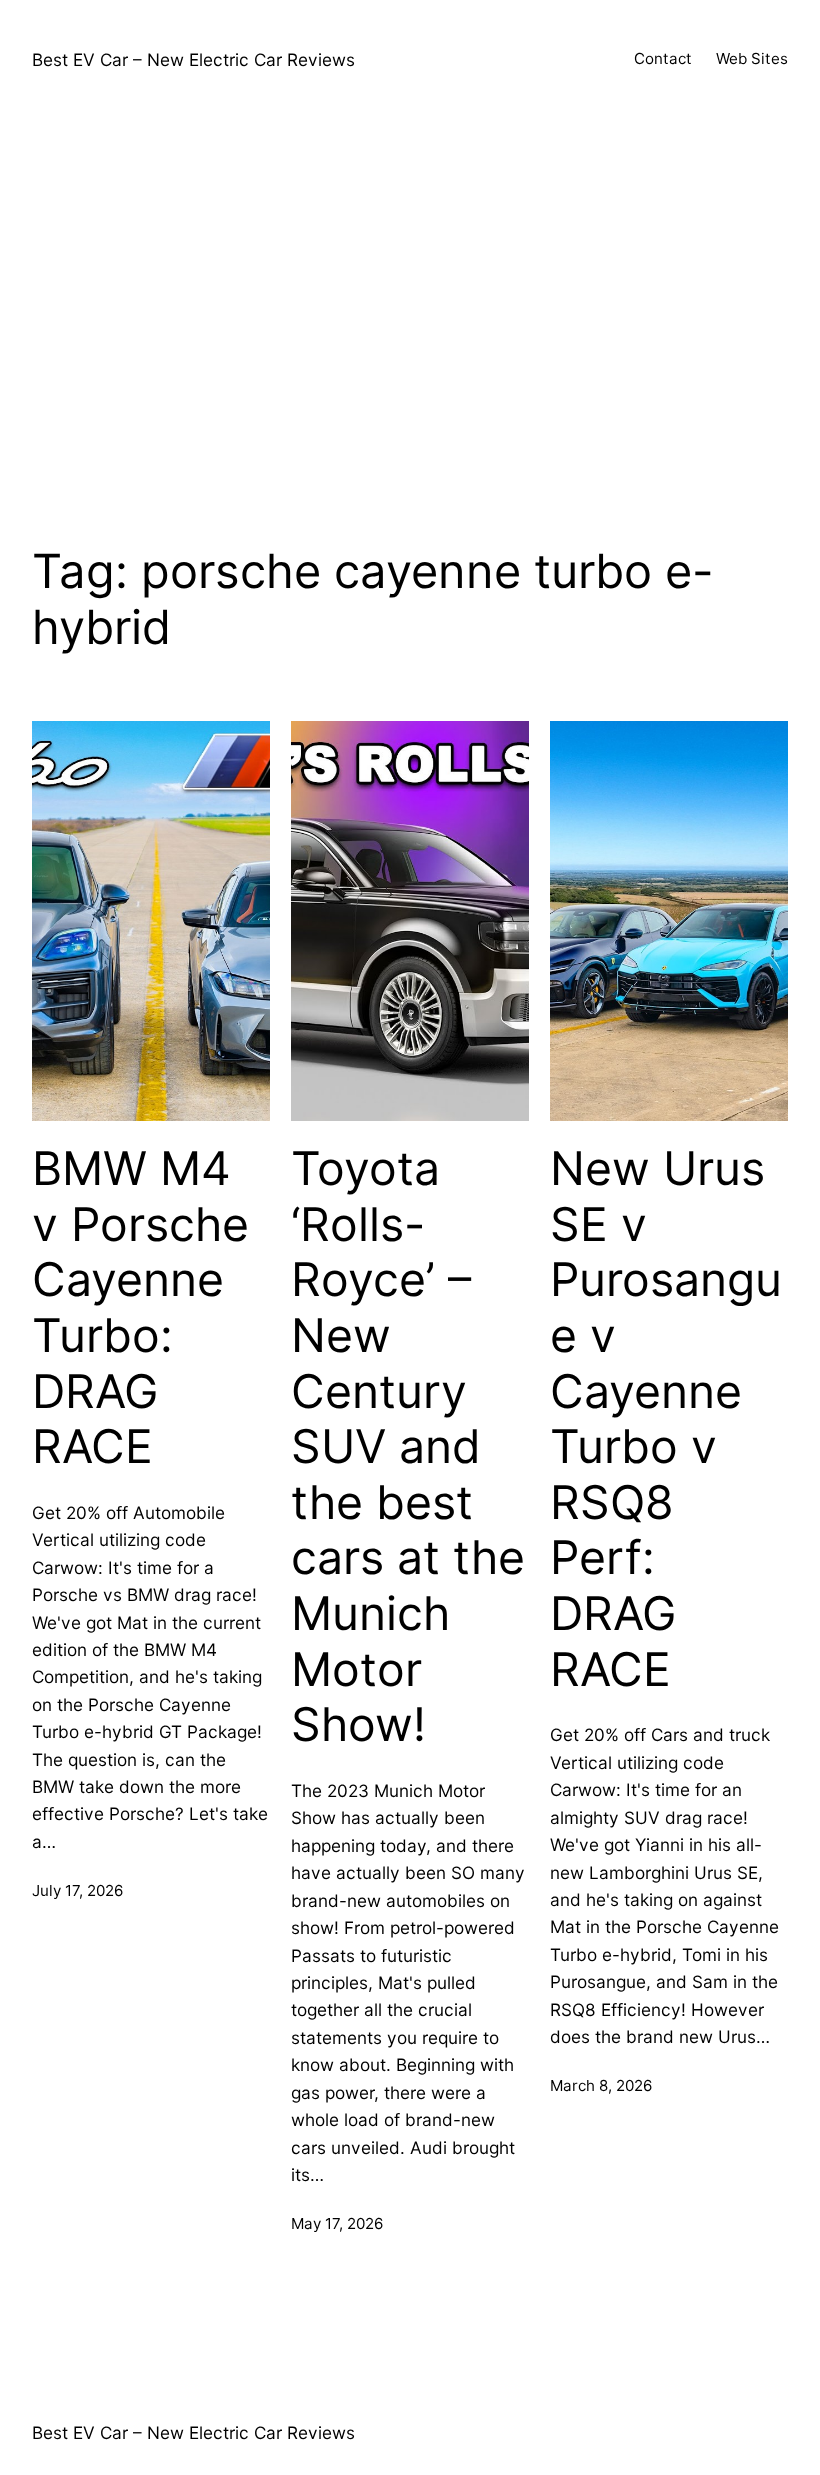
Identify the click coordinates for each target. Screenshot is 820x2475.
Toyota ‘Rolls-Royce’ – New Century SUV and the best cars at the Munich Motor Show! (408, 1446)
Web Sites (752, 58)
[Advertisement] (410, 314)
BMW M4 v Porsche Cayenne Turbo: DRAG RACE (140, 1307)
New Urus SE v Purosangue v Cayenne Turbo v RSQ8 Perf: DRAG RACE (666, 1419)
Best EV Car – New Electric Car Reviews (193, 59)
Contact (663, 58)
